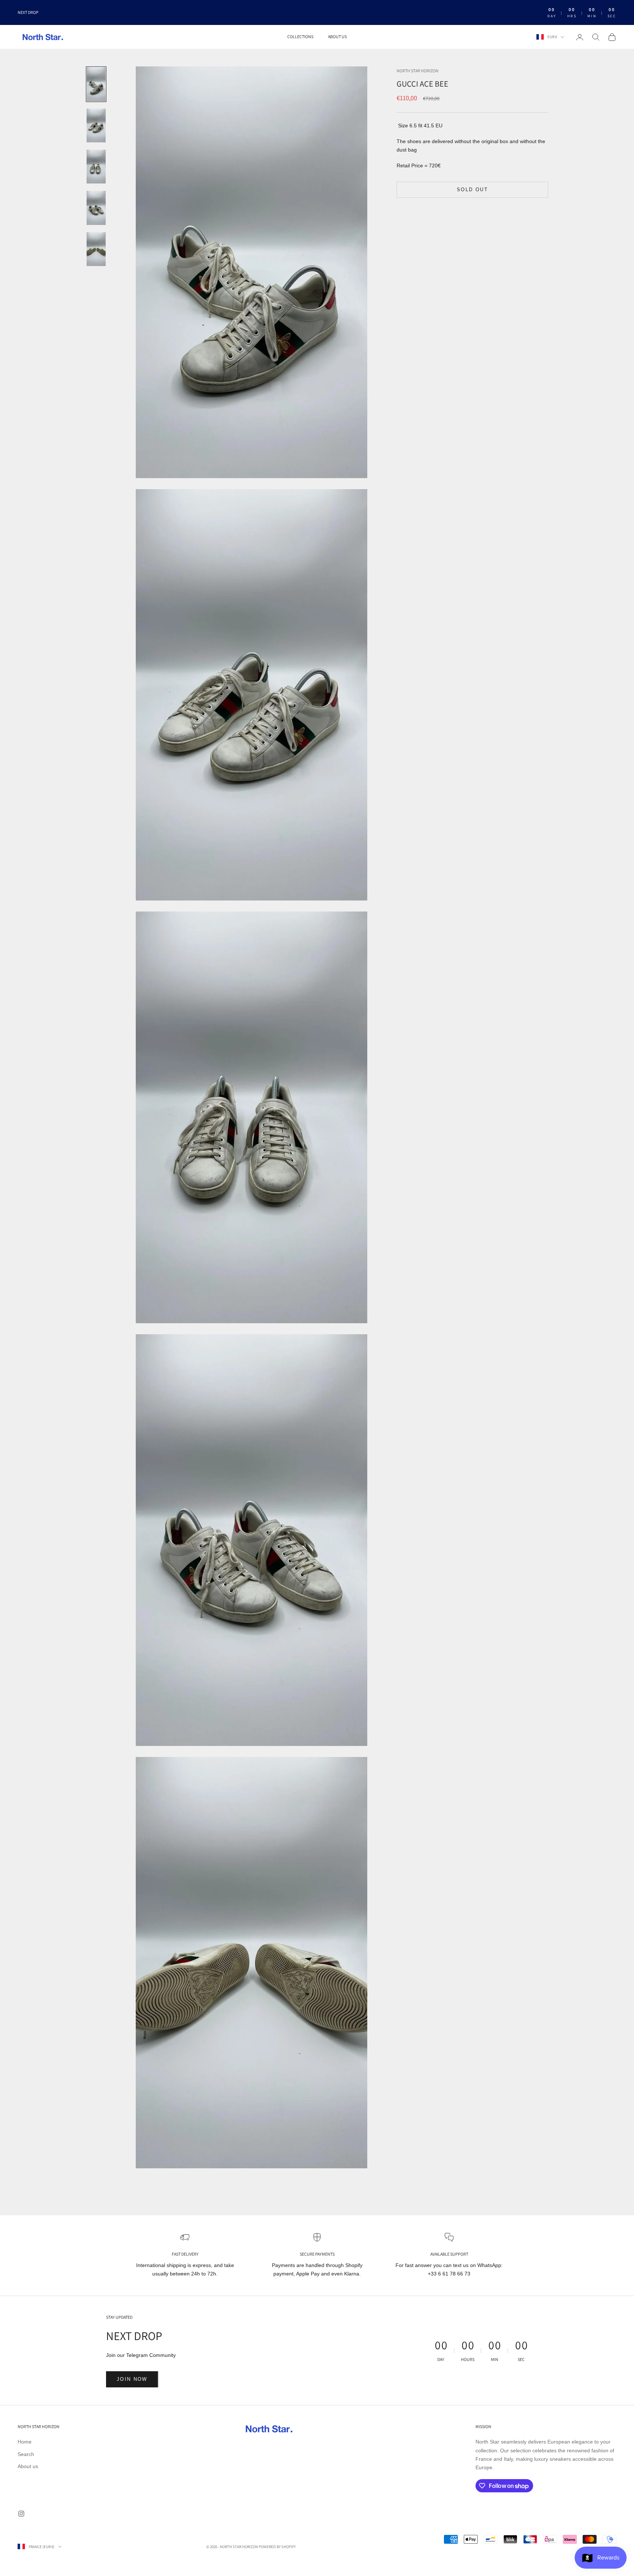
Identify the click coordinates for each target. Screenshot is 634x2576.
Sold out (472, 190)
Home (25, 2442)
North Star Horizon (418, 71)
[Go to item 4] (96, 208)
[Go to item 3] (96, 167)
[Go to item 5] (96, 249)
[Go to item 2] (96, 125)
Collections (300, 37)
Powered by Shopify (277, 2547)
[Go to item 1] (96, 84)
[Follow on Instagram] (21, 2514)
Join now (132, 2379)
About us (337, 37)
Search (26, 2454)
